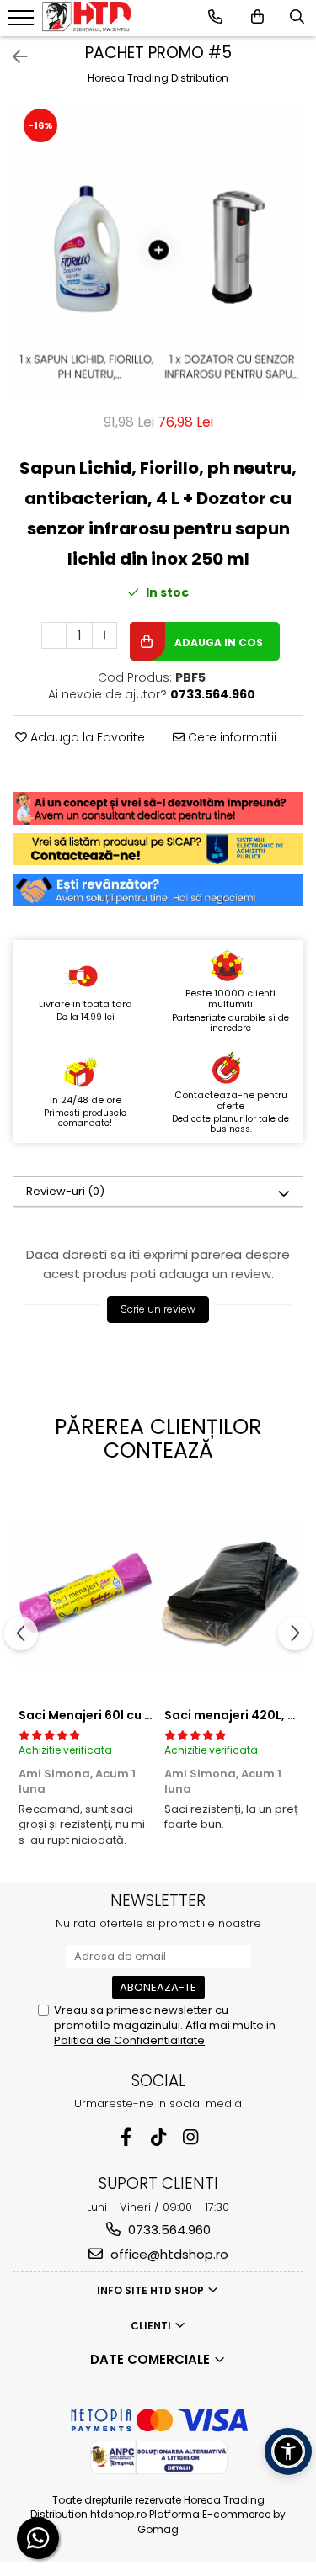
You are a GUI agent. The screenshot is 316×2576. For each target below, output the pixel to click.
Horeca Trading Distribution (158, 78)
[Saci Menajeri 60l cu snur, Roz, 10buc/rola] (86, 1593)
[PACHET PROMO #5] (158, 251)
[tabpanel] (158, 251)
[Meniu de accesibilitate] (288, 2451)
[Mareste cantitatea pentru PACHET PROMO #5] (104, 635)
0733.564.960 (168, 2230)
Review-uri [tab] (65, 1191)
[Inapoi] (13, 57)
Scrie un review (158, 1309)
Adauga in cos (217, 643)
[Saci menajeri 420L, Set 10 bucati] (231, 1593)
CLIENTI (152, 2326)
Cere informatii (230, 737)
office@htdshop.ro (168, 2254)
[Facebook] (126, 2137)
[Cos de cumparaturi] (257, 17)
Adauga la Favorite (86, 737)
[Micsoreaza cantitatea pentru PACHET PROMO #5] (54, 635)
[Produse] (23, 23)
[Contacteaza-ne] (215, 17)
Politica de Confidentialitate (129, 2040)
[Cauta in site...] (297, 17)
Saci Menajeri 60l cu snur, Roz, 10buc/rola (146, 1715)
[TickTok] (158, 2137)
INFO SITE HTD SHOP (152, 2290)
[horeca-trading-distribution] (86, 16)
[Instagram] (190, 2137)
